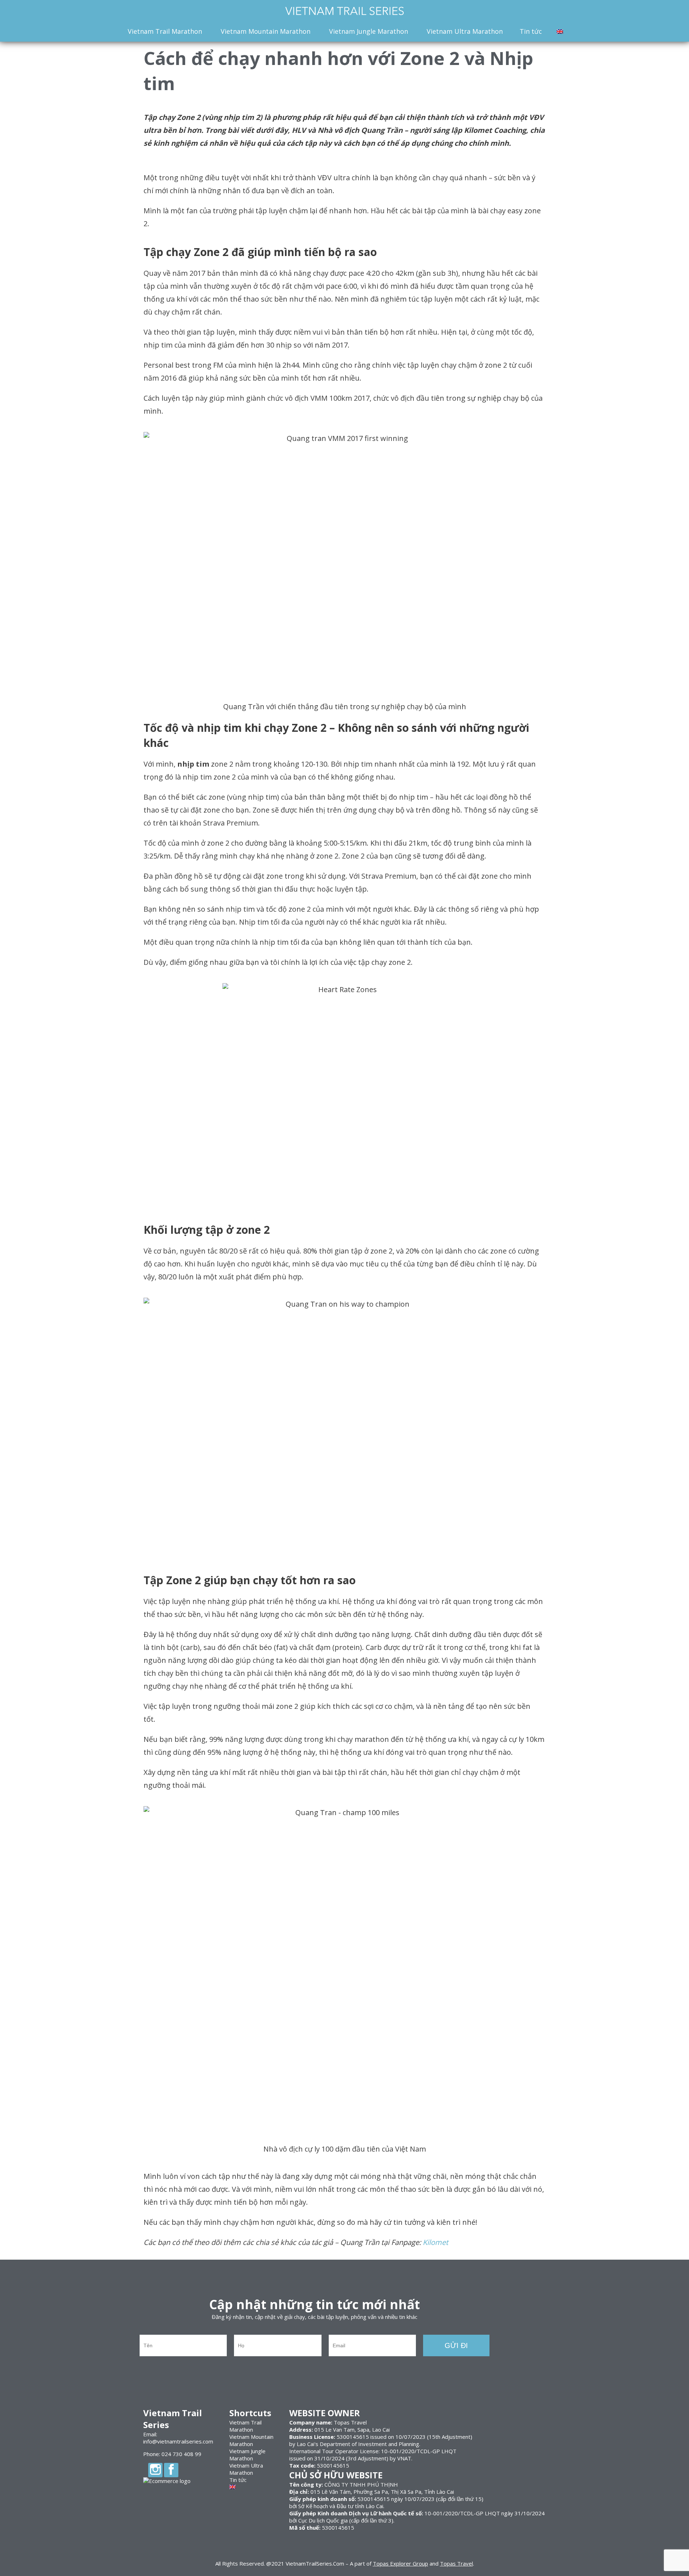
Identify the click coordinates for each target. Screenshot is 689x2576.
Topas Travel (456, 2563)
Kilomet (435, 2242)
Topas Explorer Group (400, 2563)
